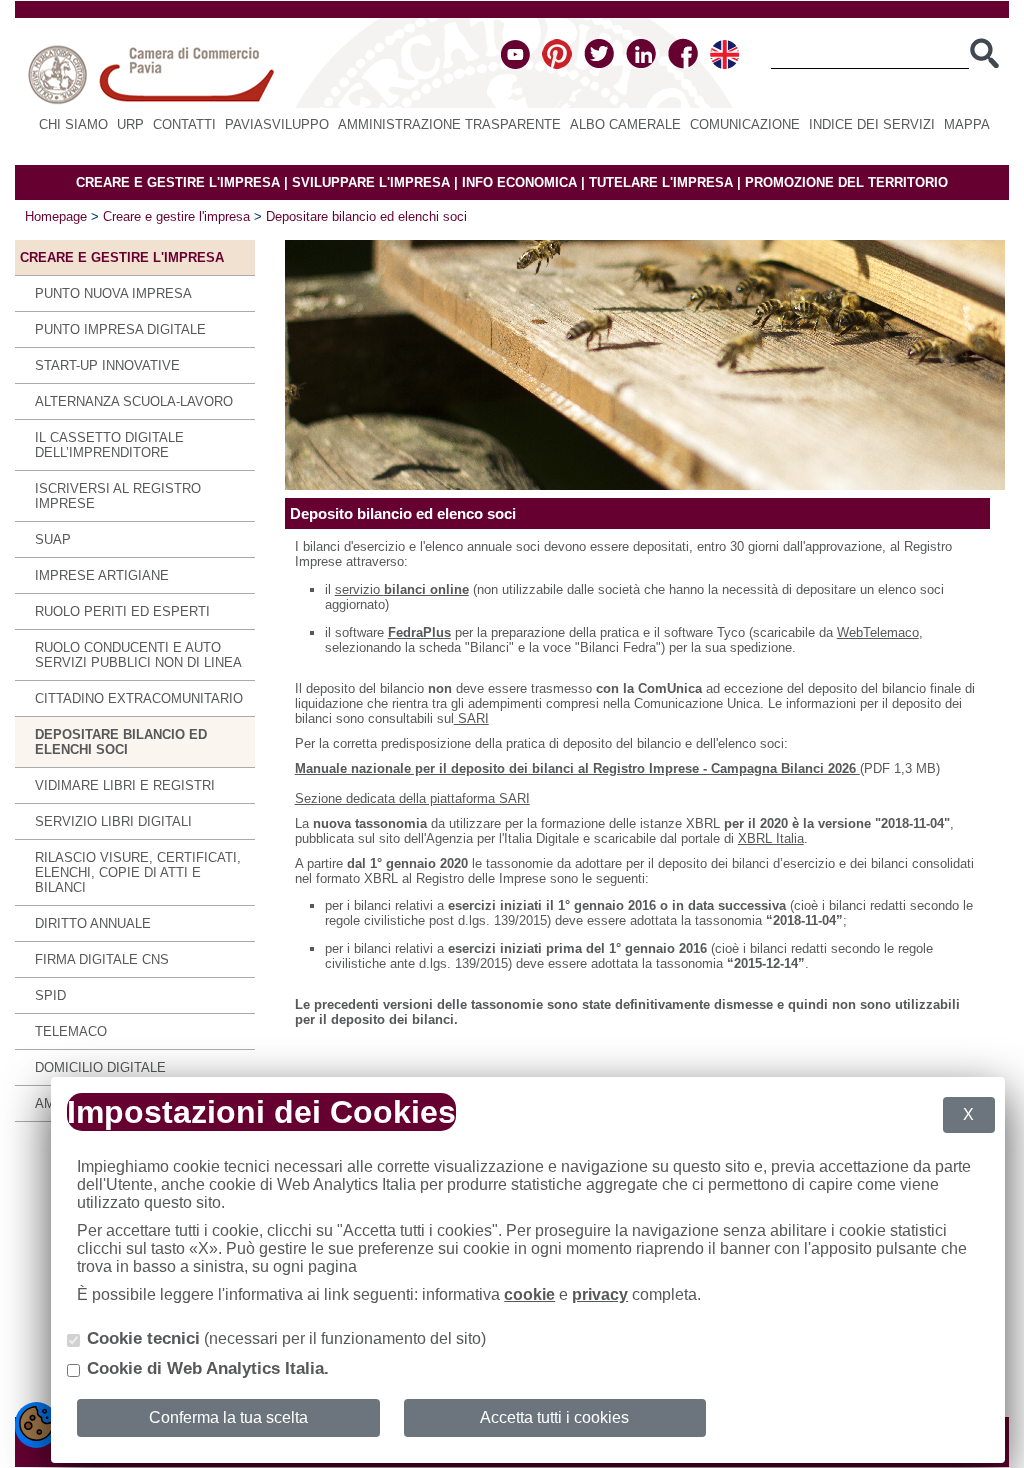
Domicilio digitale (100, 1067)
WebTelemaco (878, 632)
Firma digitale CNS (102, 959)
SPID (50, 995)
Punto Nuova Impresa (113, 293)
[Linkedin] (641, 64)
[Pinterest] (557, 64)
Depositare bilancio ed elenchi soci (366, 216)
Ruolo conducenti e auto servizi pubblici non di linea (138, 655)
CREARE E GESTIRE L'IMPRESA (178, 182)
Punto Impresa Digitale (120, 329)
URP (130, 124)
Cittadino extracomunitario (139, 698)
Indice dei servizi (872, 124)
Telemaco (71, 1031)
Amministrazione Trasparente (449, 124)
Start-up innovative (107, 365)
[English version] (724, 64)
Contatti (184, 124)
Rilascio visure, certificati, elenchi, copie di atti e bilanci (138, 872)
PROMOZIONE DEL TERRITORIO (846, 182)
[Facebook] (683, 64)
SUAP (53, 539)
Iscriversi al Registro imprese (118, 496)
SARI (471, 718)
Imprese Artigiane (102, 575)
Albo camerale (625, 124)
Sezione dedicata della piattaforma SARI (412, 798)
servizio (402, 589)
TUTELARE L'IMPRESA (661, 182)
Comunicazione (745, 124)
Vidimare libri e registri (125, 785)
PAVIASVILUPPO (277, 124)
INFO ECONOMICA (519, 182)
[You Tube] (515, 64)
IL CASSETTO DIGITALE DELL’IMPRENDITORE (109, 445)
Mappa (967, 124)
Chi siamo (73, 124)
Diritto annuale (93, 923)
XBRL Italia (771, 838)
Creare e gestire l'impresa (176, 216)
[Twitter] (599, 64)
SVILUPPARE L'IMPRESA (371, 182)
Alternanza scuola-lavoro (134, 401)
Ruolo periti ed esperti (122, 611)
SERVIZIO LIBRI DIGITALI (113, 821)
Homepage (56, 216)
